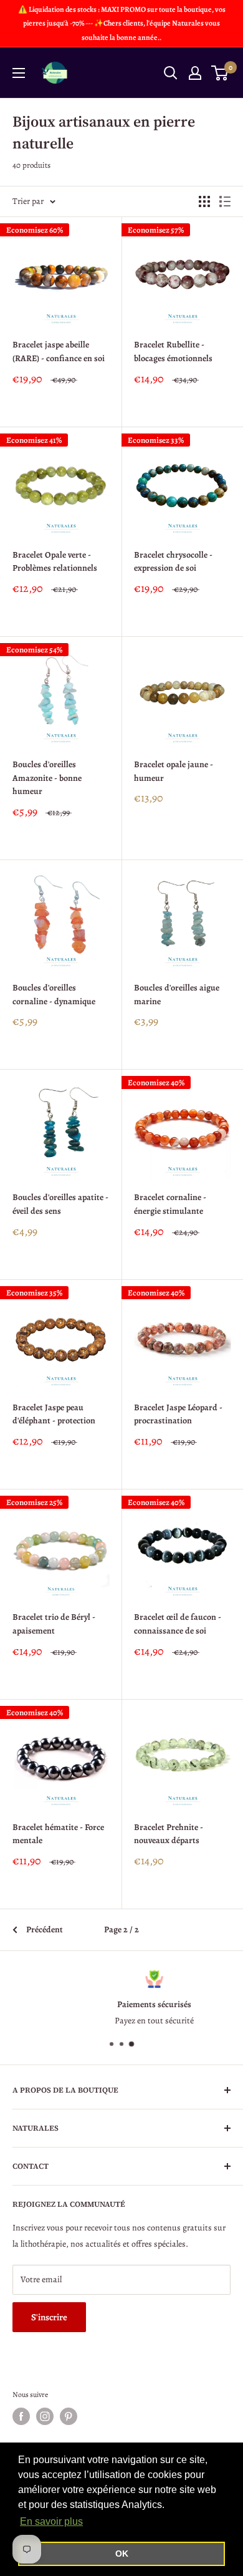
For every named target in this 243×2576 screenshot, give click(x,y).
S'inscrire (49, 2317)
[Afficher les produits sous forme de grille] (204, 201)
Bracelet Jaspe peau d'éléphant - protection (54, 1414)
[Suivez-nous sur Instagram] (45, 2416)
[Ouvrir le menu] (19, 73)
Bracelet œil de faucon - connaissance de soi (178, 1624)
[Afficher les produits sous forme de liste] (225, 201)
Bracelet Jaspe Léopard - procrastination (178, 1414)
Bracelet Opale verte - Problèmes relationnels (55, 562)
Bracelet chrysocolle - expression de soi (173, 562)
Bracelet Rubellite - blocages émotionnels (173, 351)
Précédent (45, 1930)
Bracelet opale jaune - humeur (174, 771)
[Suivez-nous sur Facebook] (21, 2416)
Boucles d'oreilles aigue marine (177, 995)
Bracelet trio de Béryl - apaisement (54, 1624)
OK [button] (122, 2554)
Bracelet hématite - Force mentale (58, 1834)
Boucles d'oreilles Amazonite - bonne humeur (47, 778)
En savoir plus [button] (51, 2521)
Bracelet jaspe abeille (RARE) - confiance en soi (59, 351)
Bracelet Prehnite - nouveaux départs (169, 1834)
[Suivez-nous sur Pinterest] (69, 2416)
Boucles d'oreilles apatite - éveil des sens (60, 1204)
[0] (220, 73)
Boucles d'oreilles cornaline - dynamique (54, 995)
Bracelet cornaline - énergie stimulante (170, 1204)
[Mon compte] (195, 73)
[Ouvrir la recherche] (171, 73)
